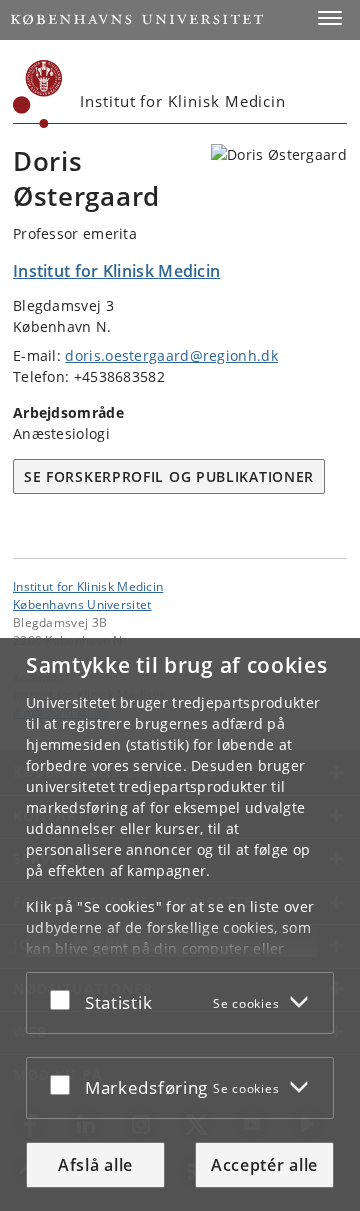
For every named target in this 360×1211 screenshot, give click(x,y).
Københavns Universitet (82, 604)
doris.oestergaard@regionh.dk (171, 355)
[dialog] (180, 924)
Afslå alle (95, 1165)
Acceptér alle (264, 1165)
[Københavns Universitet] (38, 94)
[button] (330, 18)
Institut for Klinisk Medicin (88, 586)
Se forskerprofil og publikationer (169, 476)
